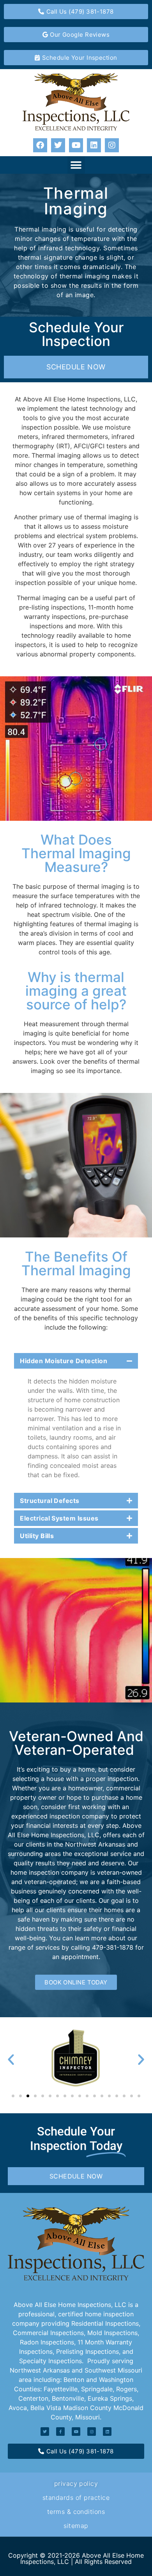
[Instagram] (112, 145)
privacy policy (76, 2483)
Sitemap (76, 2526)
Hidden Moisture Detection (64, 1361)
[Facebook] (40, 145)
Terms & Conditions (76, 2512)
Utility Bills (37, 1536)
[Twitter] (58, 145)
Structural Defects (50, 1501)
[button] (76, 165)
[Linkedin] (94, 145)
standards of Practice (76, 2498)
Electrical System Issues (59, 1518)
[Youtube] (76, 145)
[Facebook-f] (60, 2432)
